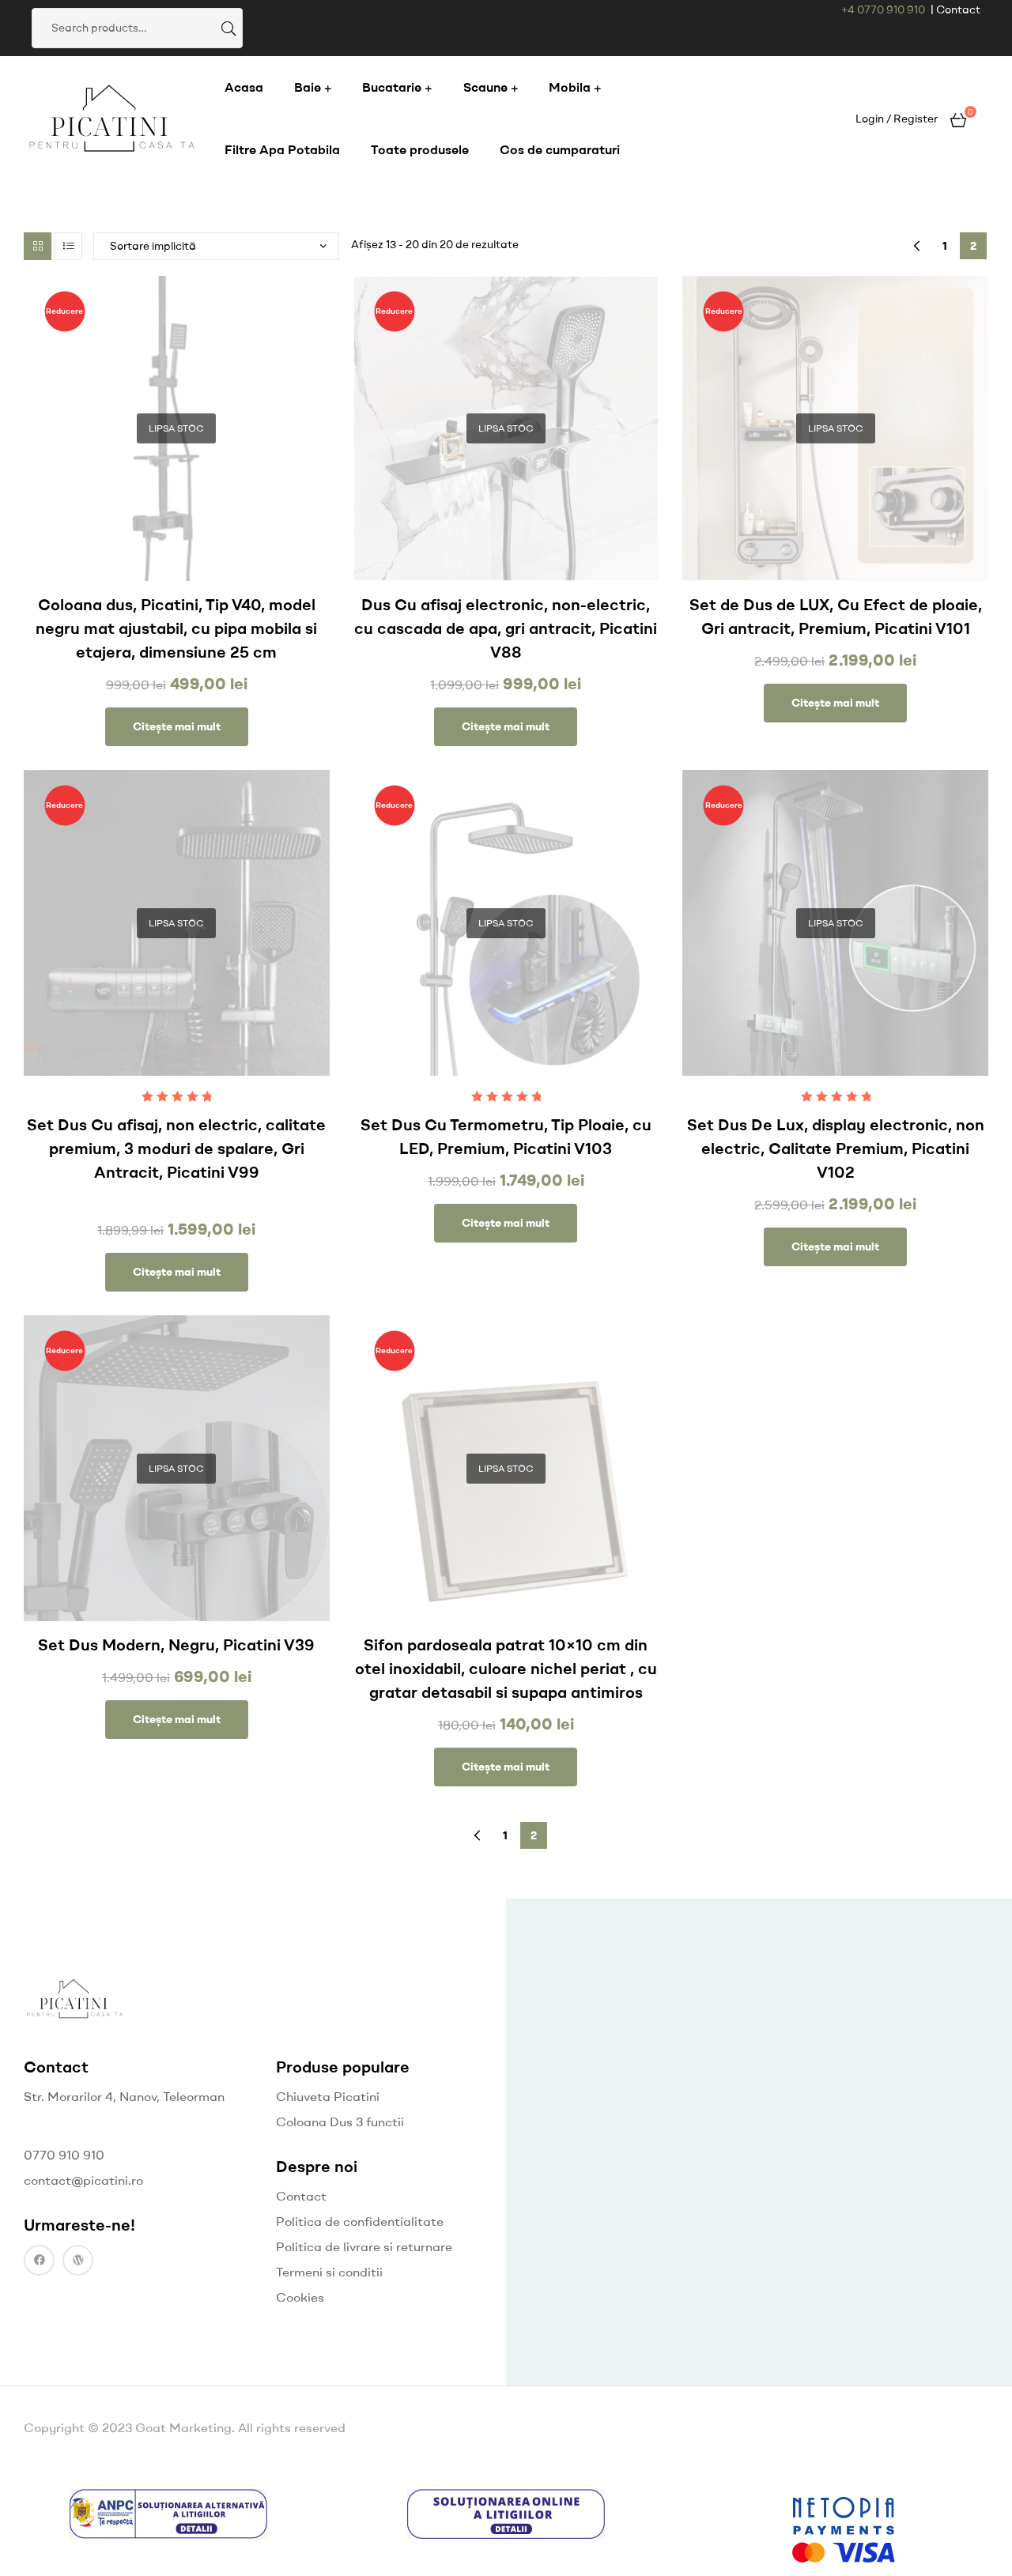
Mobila (570, 87)
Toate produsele (420, 149)
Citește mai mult (177, 726)
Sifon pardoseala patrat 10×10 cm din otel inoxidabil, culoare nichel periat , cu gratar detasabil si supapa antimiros (506, 1668)
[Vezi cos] (958, 118)
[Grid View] (38, 246)
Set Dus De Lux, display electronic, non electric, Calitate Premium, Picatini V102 (836, 1148)
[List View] (68, 246)
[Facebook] (39, 2260)
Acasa (244, 87)
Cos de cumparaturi (560, 149)
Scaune (485, 87)
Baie (308, 87)
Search (227, 28)
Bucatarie (392, 87)
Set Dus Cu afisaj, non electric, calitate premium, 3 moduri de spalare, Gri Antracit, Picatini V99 (176, 1148)
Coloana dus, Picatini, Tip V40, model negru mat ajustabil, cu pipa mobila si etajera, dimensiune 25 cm (176, 628)
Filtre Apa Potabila (282, 149)
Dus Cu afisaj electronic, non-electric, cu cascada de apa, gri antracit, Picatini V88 (506, 628)
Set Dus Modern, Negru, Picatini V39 (176, 1644)
